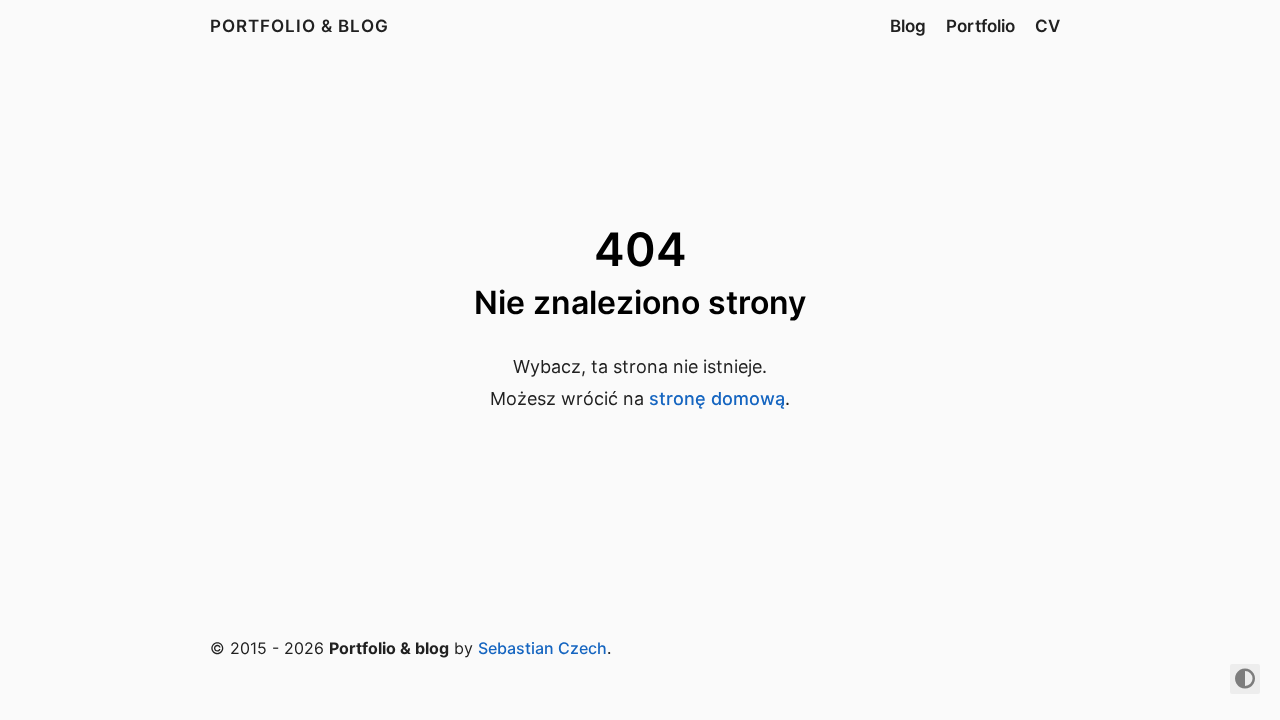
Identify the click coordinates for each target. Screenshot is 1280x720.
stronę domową (717, 398)
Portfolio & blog (299, 26)
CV (1047, 26)
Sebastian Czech (542, 648)
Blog (908, 26)
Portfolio (980, 26)
